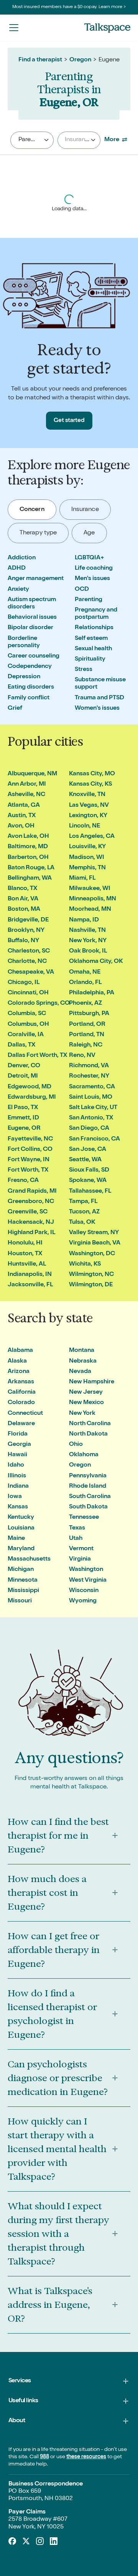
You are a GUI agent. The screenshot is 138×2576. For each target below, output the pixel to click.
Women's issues (97, 709)
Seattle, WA (85, 1160)
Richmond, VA (89, 1066)
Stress (84, 670)
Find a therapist (40, 60)
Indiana (18, 1487)
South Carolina (90, 1497)
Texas (77, 1528)
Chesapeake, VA (31, 972)
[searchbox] (41, 140)
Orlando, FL (85, 983)
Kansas (18, 1507)
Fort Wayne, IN (29, 1160)
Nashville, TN (87, 931)
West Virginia (88, 1581)
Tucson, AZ (84, 1212)
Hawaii (17, 1455)
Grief (15, 709)
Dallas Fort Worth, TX (37, 1056)
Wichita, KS (85, 1264)
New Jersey (86, 1393)
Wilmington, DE (91, 1285)
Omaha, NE (85, 972)
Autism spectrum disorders (32, 604)
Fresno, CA (23, 1181)
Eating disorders (31, 687)
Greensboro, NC (31, 1202)
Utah (76, 1539)
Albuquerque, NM (32, 774)
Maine (16, 1539)
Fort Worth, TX (28, 1170)
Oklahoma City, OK (96, 962)
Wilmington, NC (91, 1275)
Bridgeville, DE (28, 920)
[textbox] (76, 140)
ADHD (17, 569)
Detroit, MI (23, 1076)
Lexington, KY (88, 816)
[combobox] (32, 140)
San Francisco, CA (94, 1139)
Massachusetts (29, 1559)
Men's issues (92, 579)
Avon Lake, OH (28, 837)
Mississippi (23, 1591)
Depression (24, 677)
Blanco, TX (22, 889)
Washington (86, 1570)
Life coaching (94, 569)
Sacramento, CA (92, 1087)
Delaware (21, 1424)
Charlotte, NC (27, 962)
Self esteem (91, 639)
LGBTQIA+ (90, 558)
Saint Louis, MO (91, 1098)
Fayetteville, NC (30, 1139)
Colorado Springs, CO (39, 1004)
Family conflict (29, 698)
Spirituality (90, 659)
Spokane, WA (88, 1181)
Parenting (89, 600)
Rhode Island (88, 1487)
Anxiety (18, 590)
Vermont (81, 1549)
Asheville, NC (26, 795)
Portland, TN (87, 1035)
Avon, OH (21, 826)
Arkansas (21, 1382)
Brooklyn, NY (26, 931)
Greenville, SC (28, 1212)
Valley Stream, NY (94, 1233)
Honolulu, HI (25, 1243)
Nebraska (83, 1361)
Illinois (17, 1476)
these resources (86, 2457)
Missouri (20, 1601)
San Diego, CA (89, 1129)
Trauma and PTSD (99, 698)
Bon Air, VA (23, 899)
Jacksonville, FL (30, 1285)
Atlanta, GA (24, 806)
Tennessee (84, 1518)
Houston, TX (25, 1254)
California (22, 1393)
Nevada (80, 1372)
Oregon (80, 60)
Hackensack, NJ (31, 1223)
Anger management (36, 579)
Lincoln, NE (85, 826)
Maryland (21, 1549)
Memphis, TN (87, 868)
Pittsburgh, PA (89, 1014)
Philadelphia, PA (92, 993)
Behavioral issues (32, 618)
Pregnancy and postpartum (96, 614)
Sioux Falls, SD (89, 1170)
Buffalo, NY (23, 941)
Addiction (22, 558)
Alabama (20, 1351)
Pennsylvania (88, 1476)
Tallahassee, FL (90, 1192)
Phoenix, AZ (85, 1004)
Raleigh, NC (86, 1045)
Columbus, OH (28, 1025)
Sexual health (93, 649)
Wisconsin (84, 1591)
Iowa (15, 1497)
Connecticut (25, 1414)
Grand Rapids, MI (32, 1192)
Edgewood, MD (30, 1087)
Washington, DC (92, 1254)
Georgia (19, 1445)
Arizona (19, 1372)
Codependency (30, 667)
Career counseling (34, 656)
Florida (18, 1434)
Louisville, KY (87, 847)
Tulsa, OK (82, 1223)
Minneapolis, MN (93, 899)
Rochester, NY (89, 1076)
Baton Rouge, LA (31, 868)
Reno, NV (82, 1056)
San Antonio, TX (91, 1118)
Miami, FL (82, 878)
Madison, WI (87, 858)
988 (44, 2457)
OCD (82, 590)
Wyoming (83, 1601)
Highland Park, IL (31, 1233)
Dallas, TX (21, 1045)
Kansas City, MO (92, 774)
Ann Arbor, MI (27, 785)
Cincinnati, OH (28, 993)
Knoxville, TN (87, 795)
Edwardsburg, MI (32, 1098)
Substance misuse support (100, 684)
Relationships (94, 628)
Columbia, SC (27, 1014)
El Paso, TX (23, 1108)
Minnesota (23, 1581)
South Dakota (88, 1507)
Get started (69, 421)
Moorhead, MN (90, 910)
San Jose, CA (88, 1150)
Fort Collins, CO (30, 1150)
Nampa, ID (84, 920)
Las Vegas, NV (89, 806)
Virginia (80, 1559)
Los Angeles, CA (92, 837)
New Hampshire (92, 1382)
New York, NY (88, 941)
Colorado (21, 1403)
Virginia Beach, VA (95, 1243)
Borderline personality (24, 642)
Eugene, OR (24, 1129)
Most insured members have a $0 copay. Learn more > (69, 7)
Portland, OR (87, 1025)
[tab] (32, 510)
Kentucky (21, 1518)
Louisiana (21, 1528)
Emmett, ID (23, 1118)
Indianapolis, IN (30, 1275)
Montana (82, 1351)
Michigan (21, 1570)
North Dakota (88, 1434)
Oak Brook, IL (88, 951)
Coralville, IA (26, 1035)
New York (82, 1414)
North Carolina (90, 1424)
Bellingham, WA (30, 878)
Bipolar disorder (30, 628)
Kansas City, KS (90, 785)
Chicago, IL (24, 983)
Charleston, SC (29, 951)
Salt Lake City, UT (93, 1108)
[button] (14, 27)
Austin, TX (22, 816)
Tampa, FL (83, 1202)
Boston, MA (24, 910)
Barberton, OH (28, 858)
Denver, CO (24, 1066)
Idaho (16, 1465)
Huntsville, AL (27, 1264)
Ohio (76, 1445)
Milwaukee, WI (90, 889)
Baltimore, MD (28, 847)
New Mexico (86, 1403)
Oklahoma (84, 1455)
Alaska (17, 1361)
